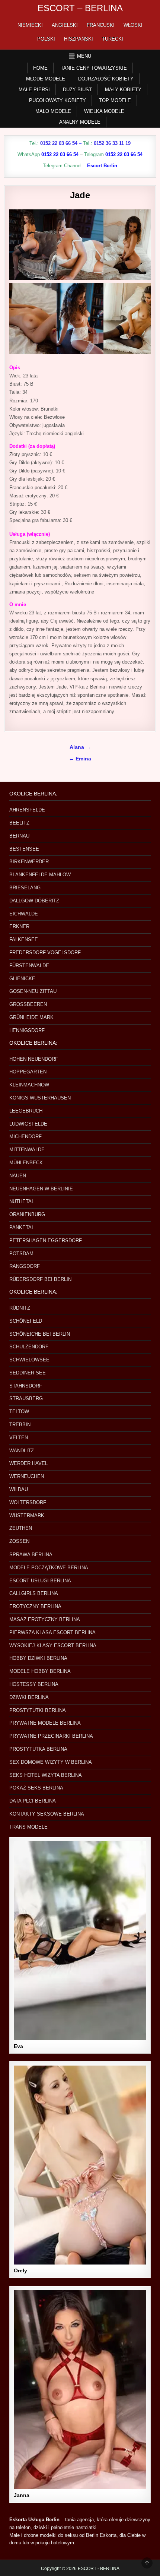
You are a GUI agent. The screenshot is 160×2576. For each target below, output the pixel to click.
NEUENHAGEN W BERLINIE (41, 1189)
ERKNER (19, 926)
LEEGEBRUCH (26, 1111)
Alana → (80, 747)
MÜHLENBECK (26, 1163)
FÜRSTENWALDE (29, 966)
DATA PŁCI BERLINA (33, 1801)
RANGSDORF (25, 1266)
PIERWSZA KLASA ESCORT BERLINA (52, 1632)
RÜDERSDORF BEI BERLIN (40, 1279)
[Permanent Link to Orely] (80, 2165)
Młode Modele (46, 79)
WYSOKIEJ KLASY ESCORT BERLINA (53, 1645)
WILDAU (19, 1489)
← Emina (80, 759)
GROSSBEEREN (28, 1004)
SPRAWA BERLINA (31, 1555)
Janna (22, 2495)
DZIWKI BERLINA (29, 1697)
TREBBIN (20, 1425)
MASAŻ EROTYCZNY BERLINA (45, 1619)
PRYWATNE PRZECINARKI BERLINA (51, 1736)
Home (40, 68)
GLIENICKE (22, 979)
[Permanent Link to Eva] (80, 1941)
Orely (20, 2270)
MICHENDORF (25, 1137)
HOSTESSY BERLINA (34, 1684)
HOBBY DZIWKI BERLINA (38, 1658)
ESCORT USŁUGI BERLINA (40, 1581)
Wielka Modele (104, 111)
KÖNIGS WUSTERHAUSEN (40, 1098)
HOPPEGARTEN (28, 1072)
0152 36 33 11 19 (112, 143)
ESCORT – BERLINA (80, 8)
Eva (18, 2046)
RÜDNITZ (20, 1308)
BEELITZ (19, 823)
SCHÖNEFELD (26, 1321)
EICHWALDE (24, 914)
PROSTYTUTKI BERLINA (38, 1710)
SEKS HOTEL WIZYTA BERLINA (46, 1775)
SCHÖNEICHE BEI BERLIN (40, 1334)
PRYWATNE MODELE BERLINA (45, 1723)
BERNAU (19, 836)
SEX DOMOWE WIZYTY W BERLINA (51, 1762)
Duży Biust (77, 90)
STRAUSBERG (26, 1398)
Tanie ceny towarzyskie (94, 68)
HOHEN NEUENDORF (34, 1059)
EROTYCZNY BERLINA (35, 1606)
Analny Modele (80, 122)
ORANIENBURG (27, 1214)
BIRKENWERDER (29, 862)
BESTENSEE (24, 849)
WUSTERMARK (27, 1515)
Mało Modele (53, 111)
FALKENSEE (24, 939)
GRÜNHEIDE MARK (31, 1017)
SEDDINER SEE (28, 1373)
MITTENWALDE (27, 1150)
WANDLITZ (22, 1451)
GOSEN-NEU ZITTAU (33, 991)
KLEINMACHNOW (29, 1085)
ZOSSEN (19, 1541)
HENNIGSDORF (27, 1030)
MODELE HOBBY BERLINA (40, 1671)
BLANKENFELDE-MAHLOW (40, 875)
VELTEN (19, 1438)
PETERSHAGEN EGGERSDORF (46, 1240)
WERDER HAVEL (28, 1463)
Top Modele (115, 100)
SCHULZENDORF (29, 1347)
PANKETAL (22, 1227)
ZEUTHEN (21, 1528)
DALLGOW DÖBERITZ (34, 901)
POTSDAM (21, 1254)
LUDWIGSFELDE (28, 1124)
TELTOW (19, 1412)
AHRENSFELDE (27, 810)
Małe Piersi (34, 90)
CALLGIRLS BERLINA (34, 1593)
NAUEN (18, 1176)
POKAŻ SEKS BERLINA (36, 1788)
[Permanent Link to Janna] (80, 2390)
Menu (84, 56)
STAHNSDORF (26, 1386)
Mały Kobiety (123, 90)
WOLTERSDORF (28, 1502)
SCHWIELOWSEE (29, 1360)
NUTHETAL (22, 1201)
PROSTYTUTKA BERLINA (38, 1749)
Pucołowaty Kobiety (57, 100)
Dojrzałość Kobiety (106, 79)
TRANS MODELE (28, 1827)
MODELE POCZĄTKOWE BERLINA (49, 1568)
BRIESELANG (25, 888)
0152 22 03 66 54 (59, 143)
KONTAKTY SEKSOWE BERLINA (47, 1814)
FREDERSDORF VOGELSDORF (45, 952)
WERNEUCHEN (27, 1476)
